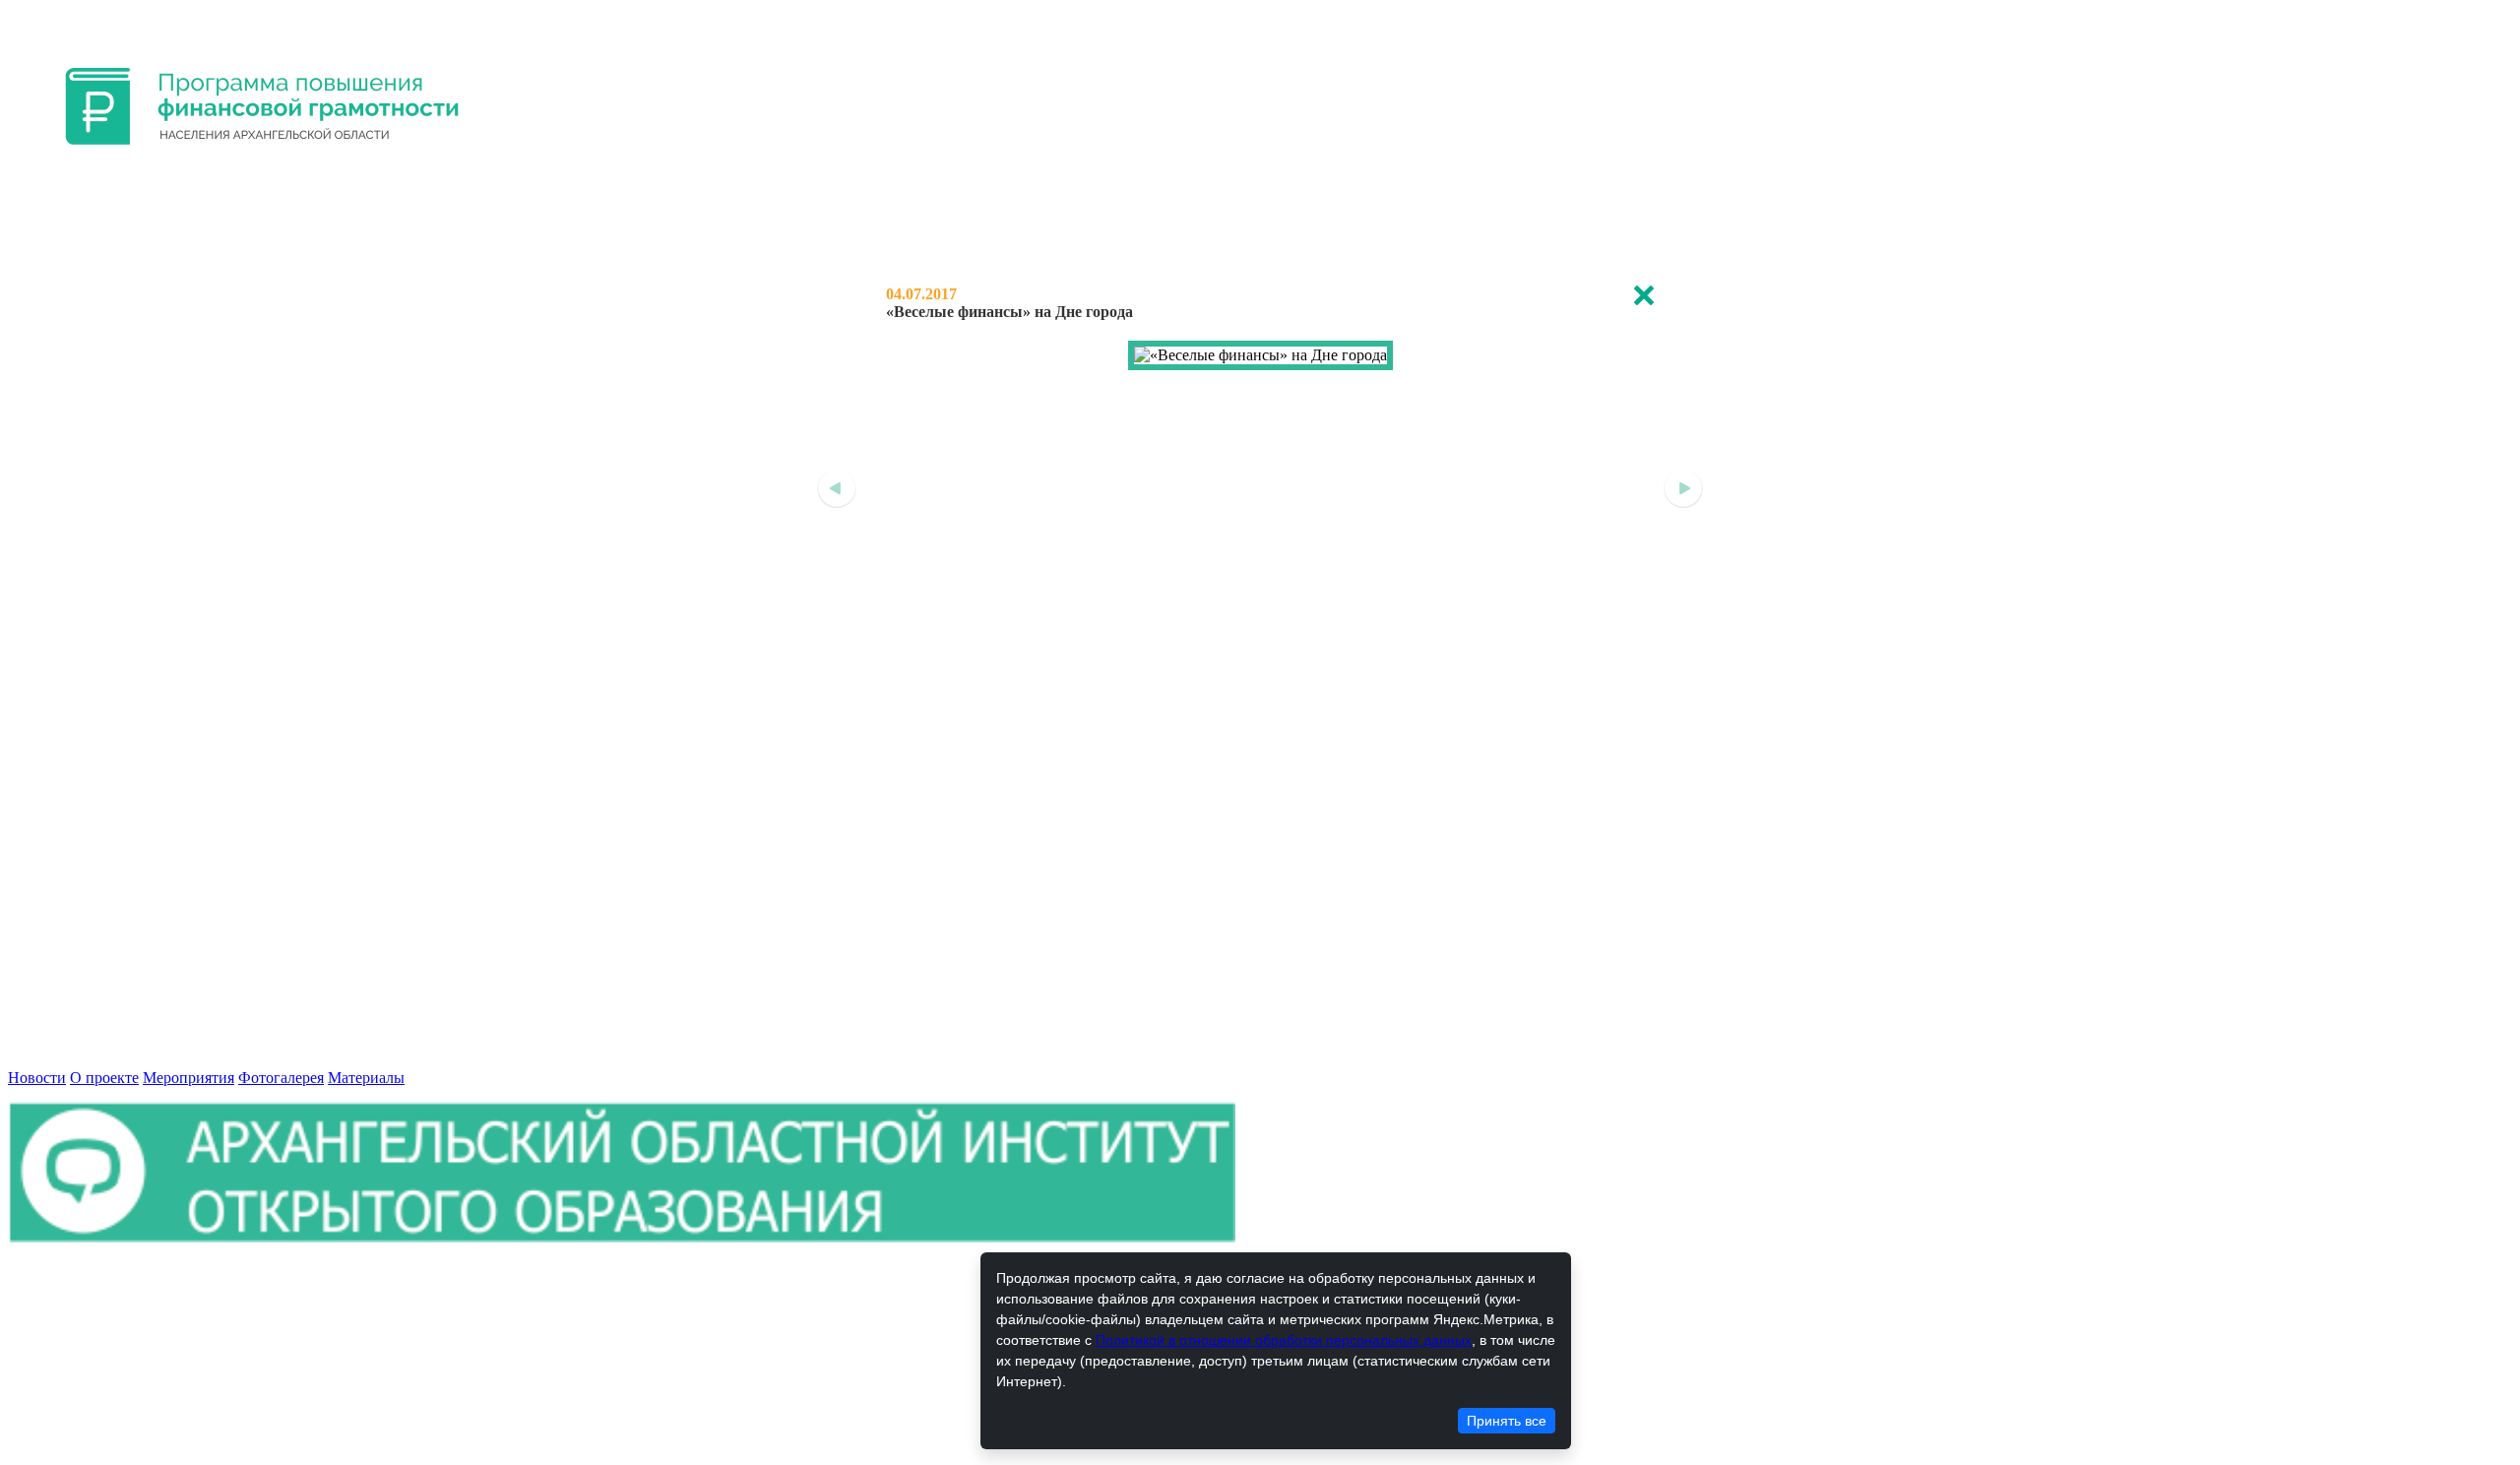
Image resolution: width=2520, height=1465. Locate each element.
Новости (37, 1078)
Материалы (366, 1078)
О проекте (104, 1078)
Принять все (1507, 1421)
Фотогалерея (281, 1078)
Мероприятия (189, 1078)
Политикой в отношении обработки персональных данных (1284, 1340)
